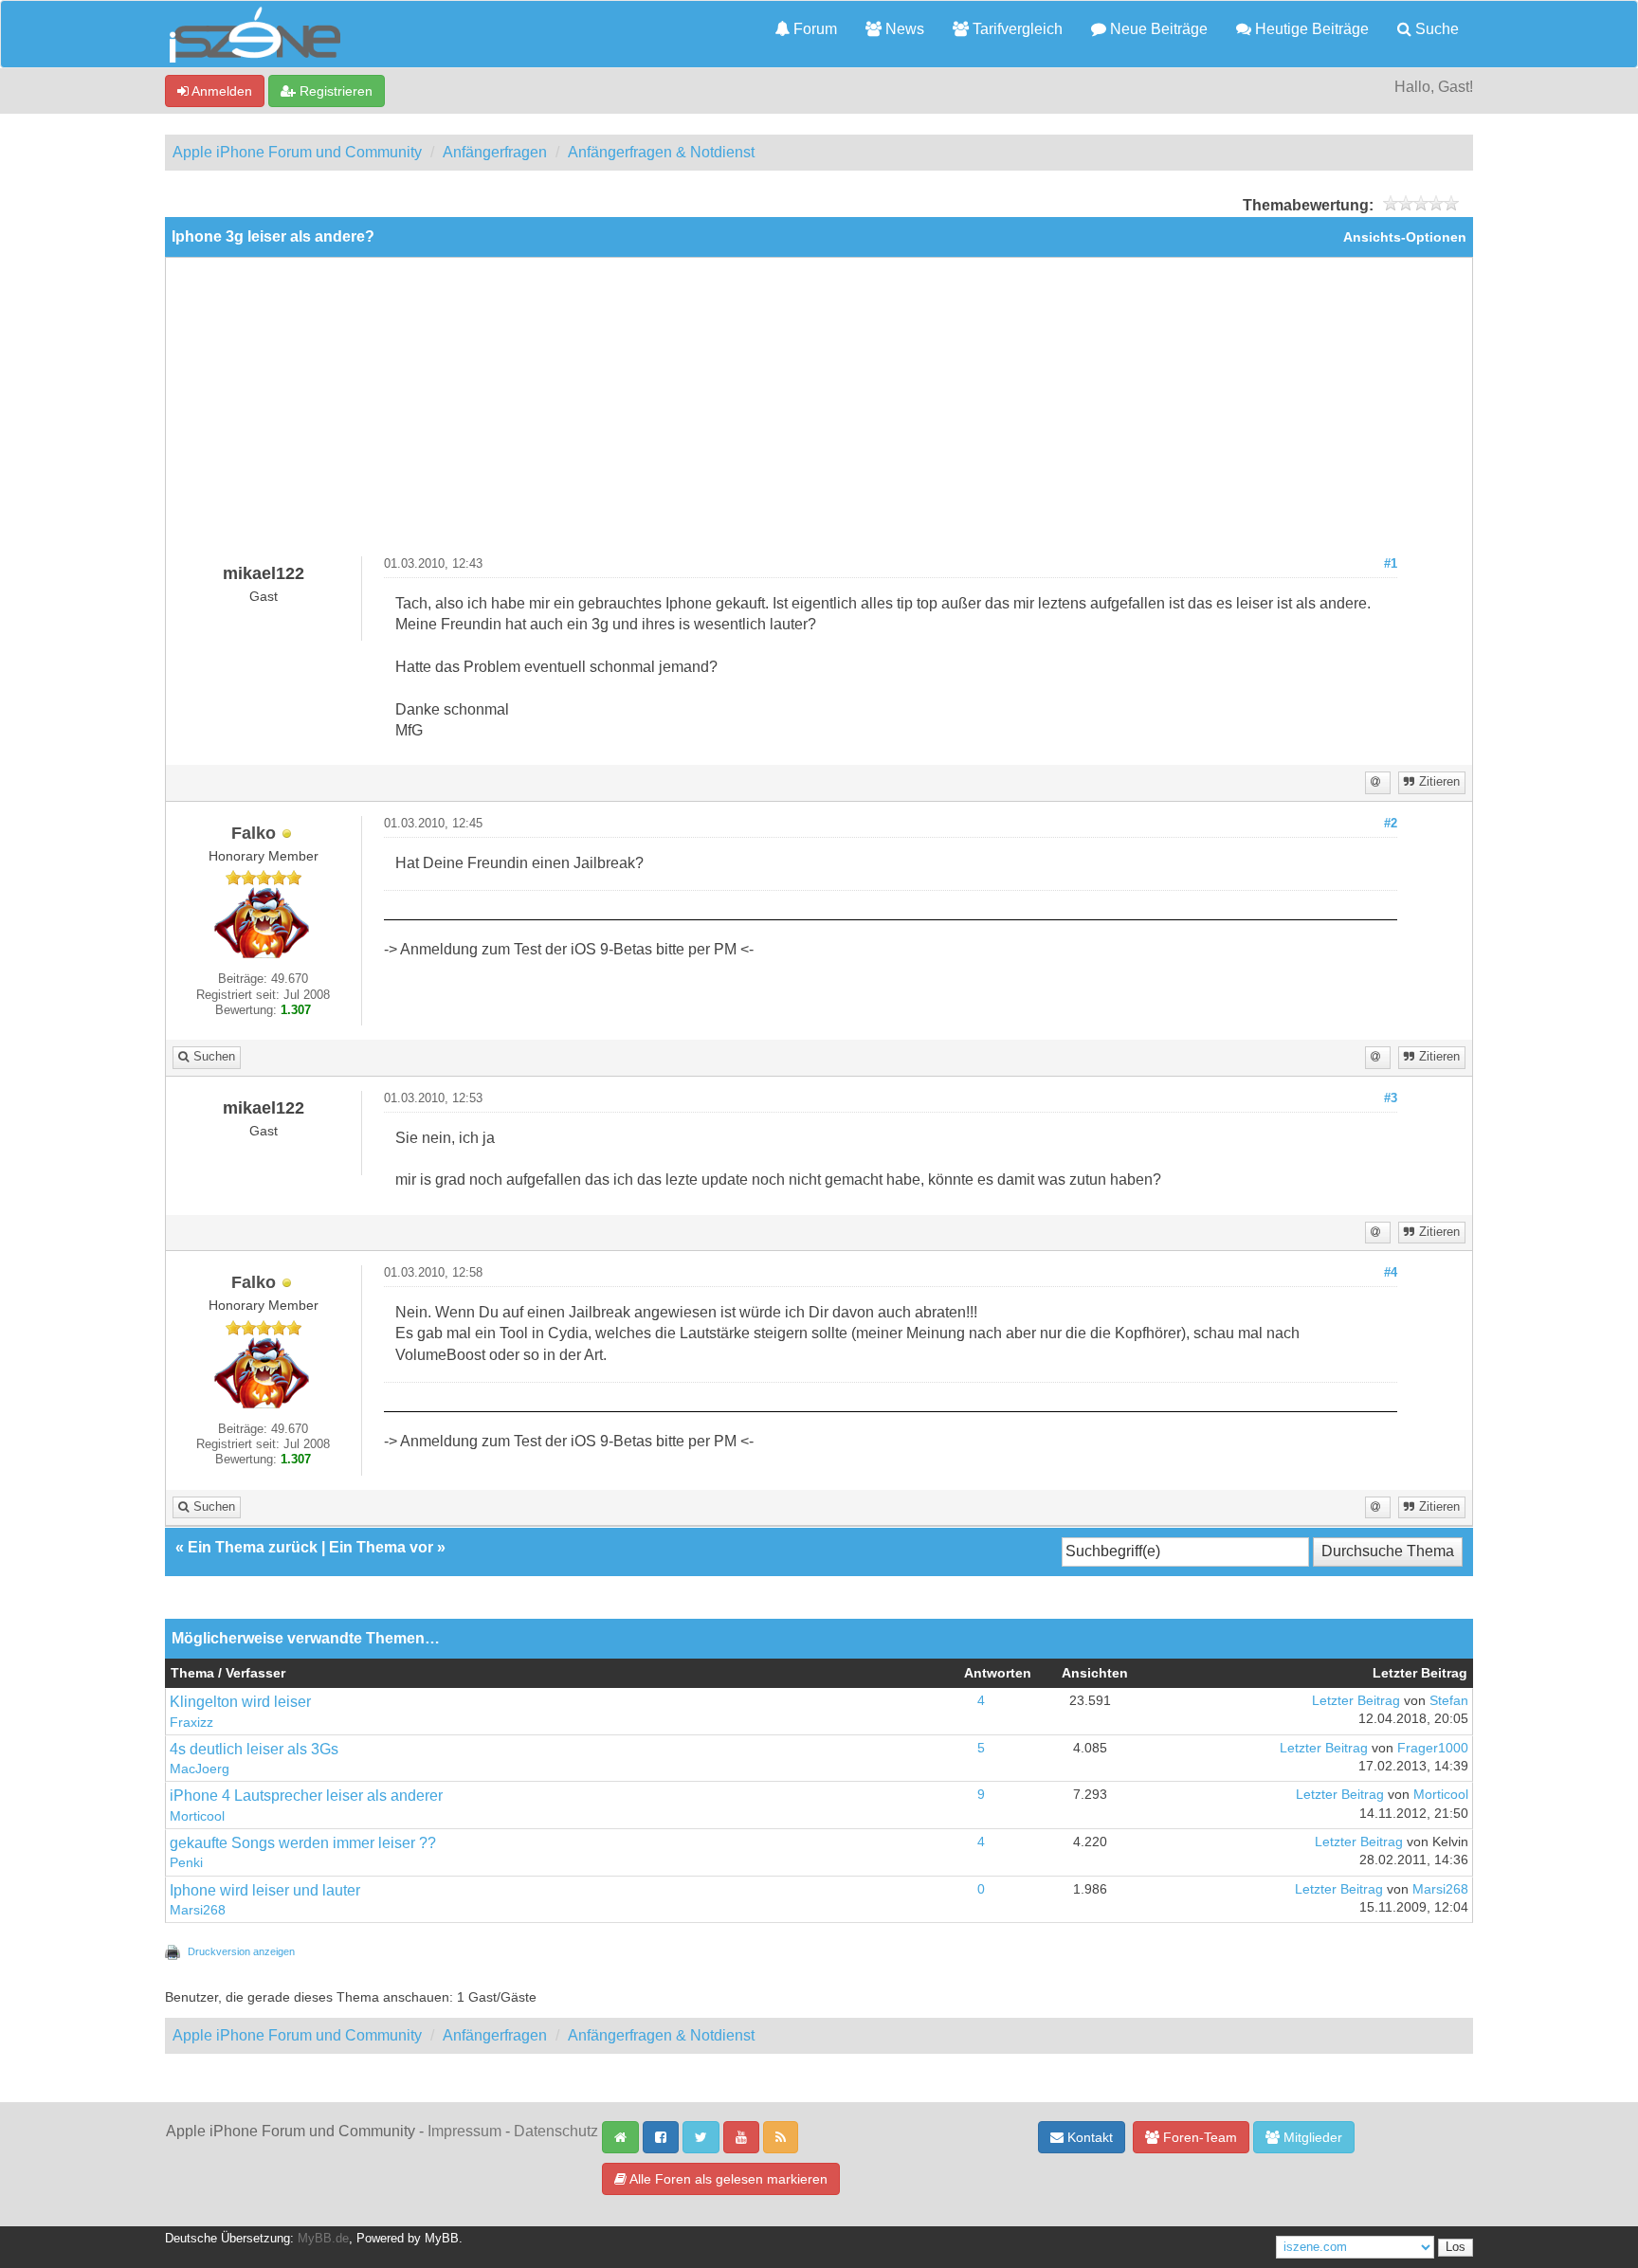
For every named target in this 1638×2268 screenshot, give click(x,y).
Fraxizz (191, 1723)
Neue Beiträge (1157, 29)
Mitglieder (1311, 2137)
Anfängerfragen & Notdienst (661, 152)
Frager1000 (1433, 1748)
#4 (1391, 1273)
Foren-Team (1198, 2137)
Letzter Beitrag (1356, 1701)
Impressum (464, 2131)
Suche (1435, 29)
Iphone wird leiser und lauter (265, 1890)
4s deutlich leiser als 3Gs (254, 1749)
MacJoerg (200, 1769)
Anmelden (220, 91)
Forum (813, 29)
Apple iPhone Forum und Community (297, 152)
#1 (1391, 564)
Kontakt (1088, 2137)
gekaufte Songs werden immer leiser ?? (303, 1843)
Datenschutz (556, 2131)
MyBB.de (323, 2239)
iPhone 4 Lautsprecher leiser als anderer (306, 1796)
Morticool (197, 1816)
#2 (1391, 824)
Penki (186, 1863)
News (903, 29)
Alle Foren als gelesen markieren (727, 2179)
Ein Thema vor (381, 1547)
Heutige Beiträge (1310, 29)
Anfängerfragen (495, 152)
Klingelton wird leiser (240, 1702)
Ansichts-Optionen (1405, 237)
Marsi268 (198, 1910)
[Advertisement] (819, 414)
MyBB (442, 2239)
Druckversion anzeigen (241, 1951)
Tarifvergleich (1016, 29)
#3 (1391, 1098)
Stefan (1449, 1701)
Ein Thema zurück (253, 1547)
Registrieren (334, 91)
